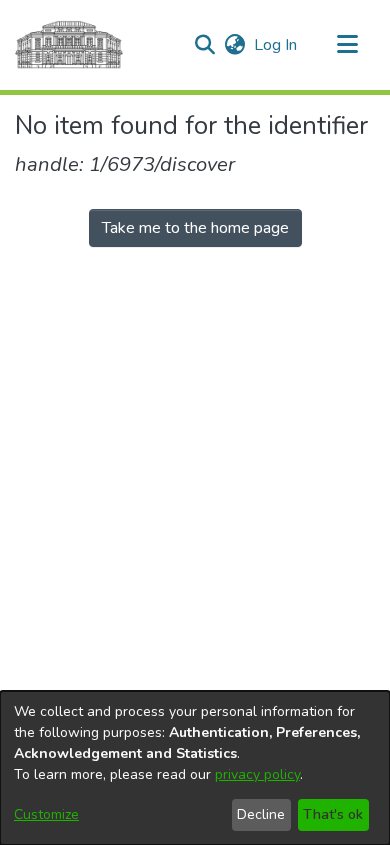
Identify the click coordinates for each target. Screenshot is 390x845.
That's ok (333, 814)
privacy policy (257, 774)
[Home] (69, 45)
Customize (46, 814)
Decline (261, 814)
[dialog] (195, 768)
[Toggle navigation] (347, 45)
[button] (204, 45)
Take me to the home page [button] (195, 228)
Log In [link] (276, 45)
